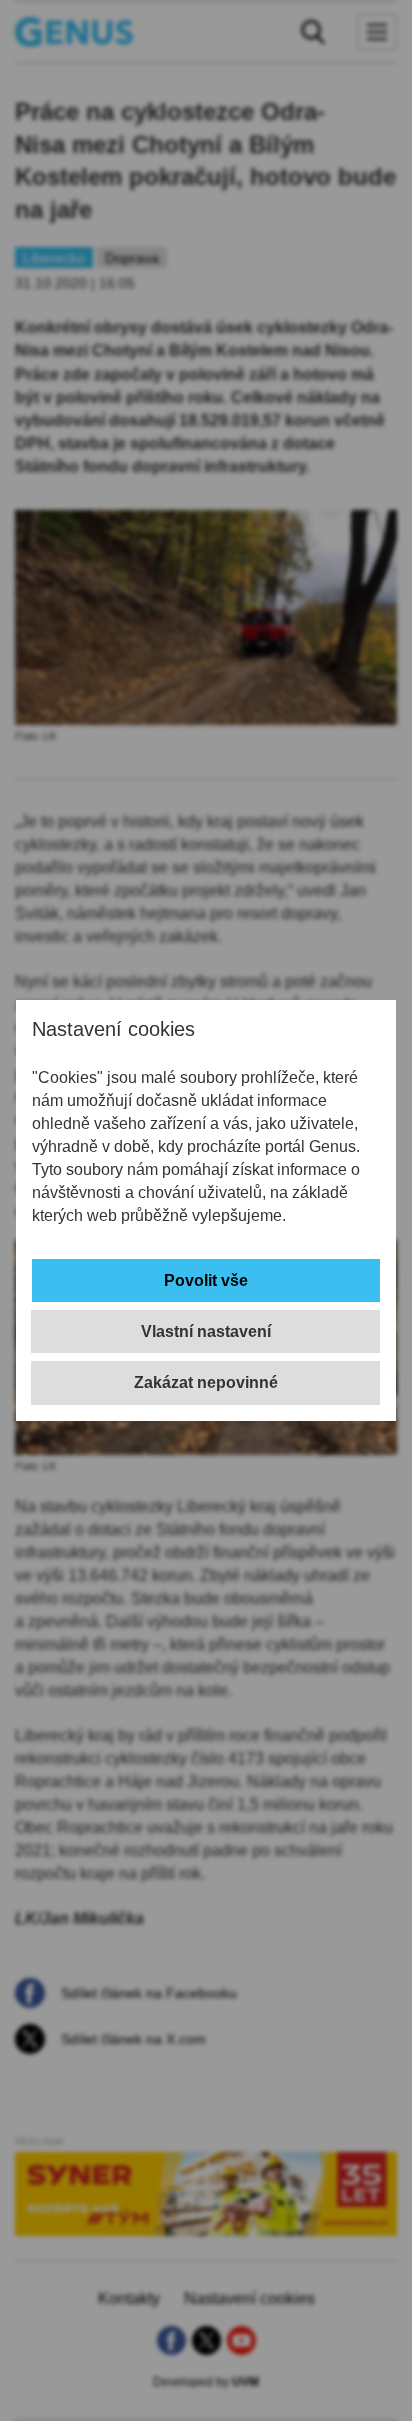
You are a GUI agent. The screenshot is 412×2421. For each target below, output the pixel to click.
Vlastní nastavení (206, 1331)
